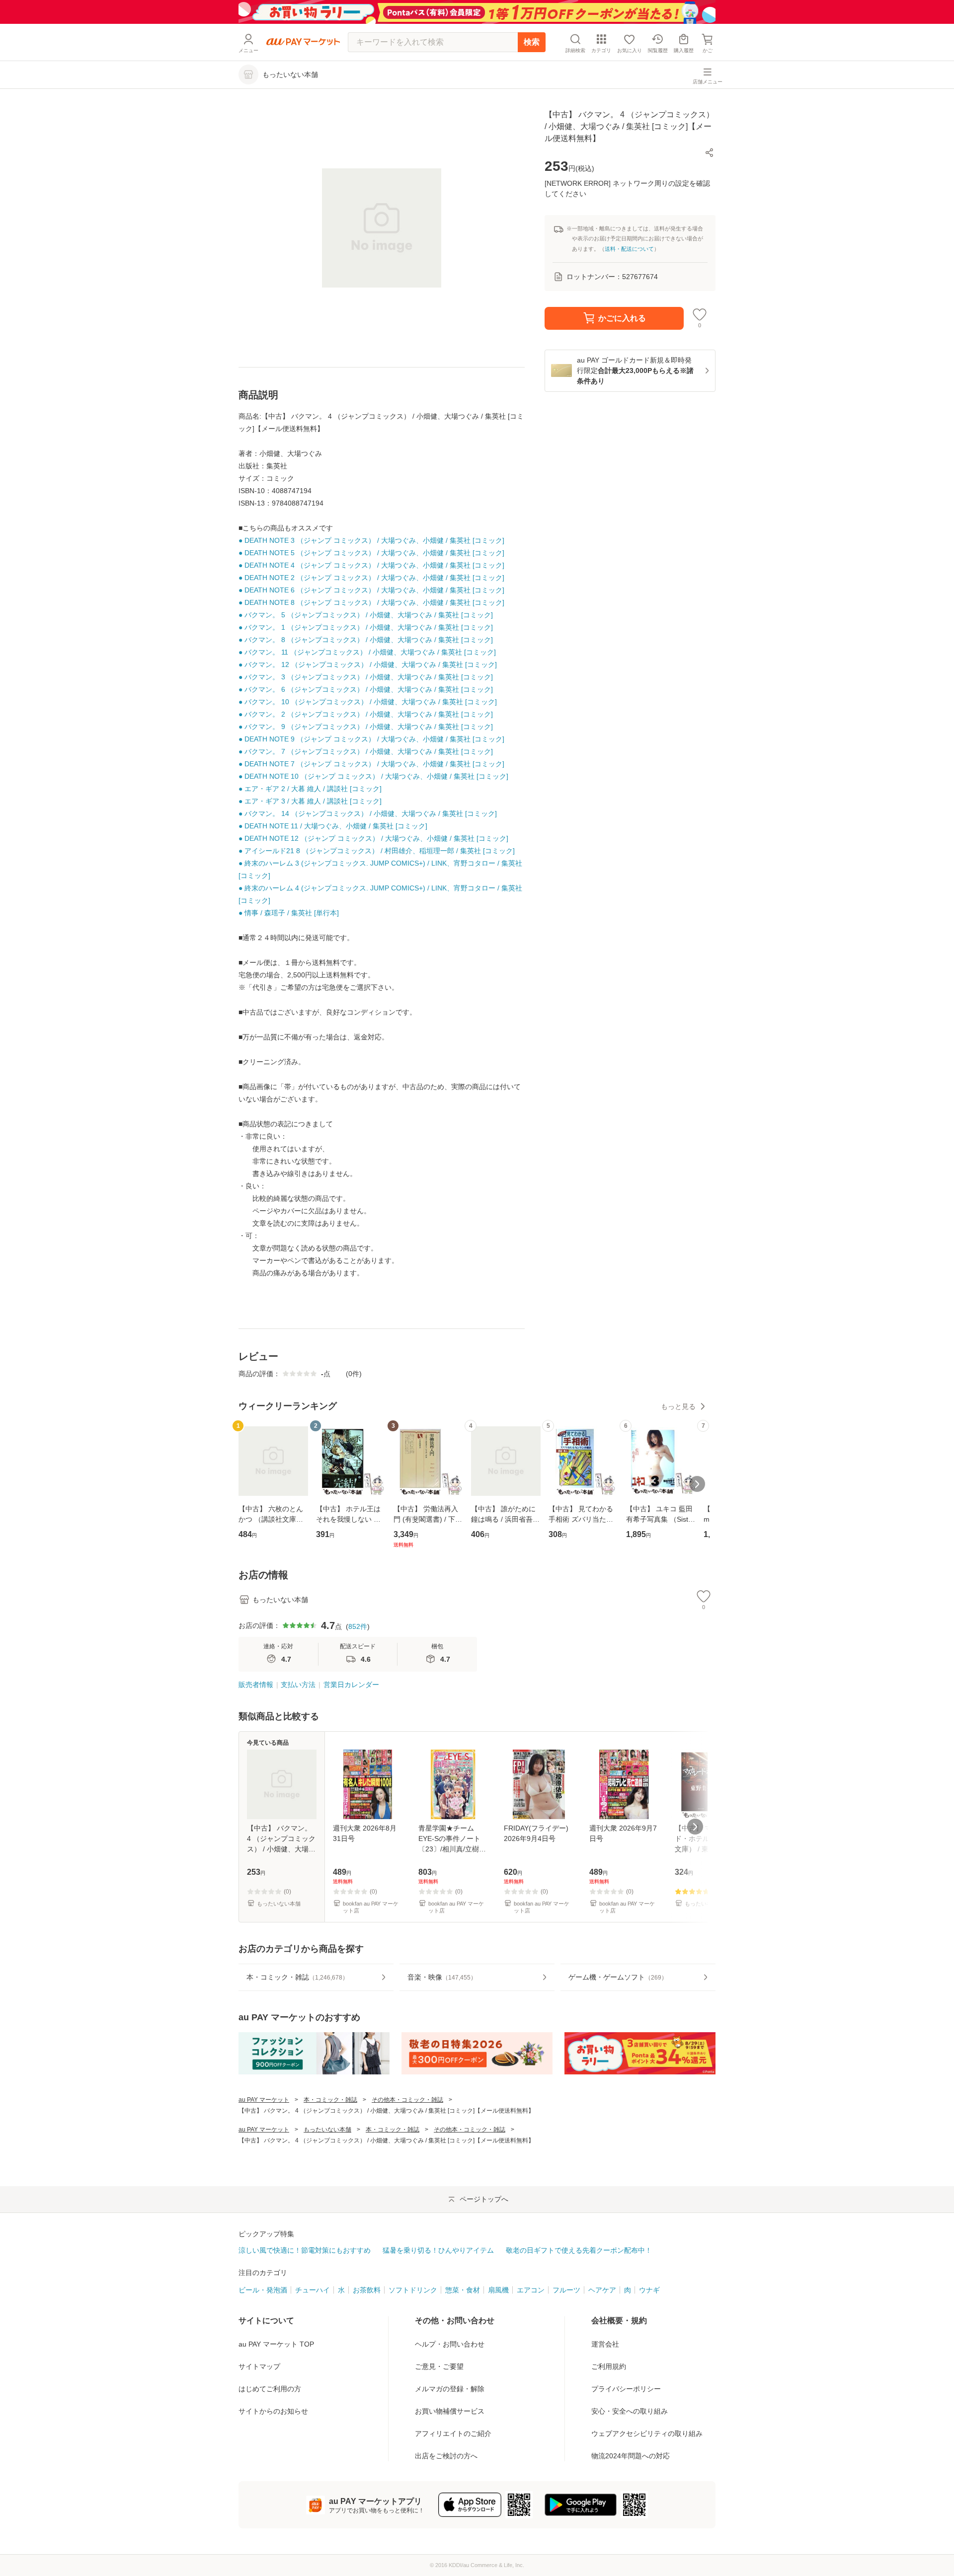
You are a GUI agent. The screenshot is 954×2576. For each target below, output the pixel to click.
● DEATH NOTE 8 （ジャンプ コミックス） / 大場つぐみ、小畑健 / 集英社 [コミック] (371, 602)
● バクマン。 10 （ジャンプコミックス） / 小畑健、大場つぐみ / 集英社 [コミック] (368, 702)
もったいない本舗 (327, 2130)
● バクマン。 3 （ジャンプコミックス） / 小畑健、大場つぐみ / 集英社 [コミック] (366, 677)
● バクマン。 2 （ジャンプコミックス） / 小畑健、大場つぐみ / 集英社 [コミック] (366, 714)
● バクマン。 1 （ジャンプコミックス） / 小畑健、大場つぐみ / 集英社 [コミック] (366, 627)
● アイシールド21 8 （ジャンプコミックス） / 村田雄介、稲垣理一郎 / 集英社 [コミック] (377, 851)
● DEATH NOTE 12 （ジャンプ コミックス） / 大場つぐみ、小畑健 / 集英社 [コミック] (373, 838)
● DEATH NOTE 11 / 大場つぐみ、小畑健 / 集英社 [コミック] (333, 826)
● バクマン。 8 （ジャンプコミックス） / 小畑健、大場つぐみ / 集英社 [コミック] (366, 640)
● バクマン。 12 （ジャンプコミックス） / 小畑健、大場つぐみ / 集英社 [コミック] (368, 664)
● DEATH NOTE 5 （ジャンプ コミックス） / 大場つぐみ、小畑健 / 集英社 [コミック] (371, 553)
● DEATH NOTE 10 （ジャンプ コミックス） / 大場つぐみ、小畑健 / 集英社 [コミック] (373, 776)
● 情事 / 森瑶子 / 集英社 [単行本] (289, 913)
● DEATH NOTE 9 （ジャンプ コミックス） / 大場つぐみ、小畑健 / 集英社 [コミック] (371, 739)
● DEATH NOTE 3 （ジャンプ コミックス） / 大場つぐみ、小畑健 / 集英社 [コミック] (371, 540)
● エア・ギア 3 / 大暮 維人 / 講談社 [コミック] (310, 801)
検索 (532, 42)
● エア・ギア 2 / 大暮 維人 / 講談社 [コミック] (310, 789)
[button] (710, 152)
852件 (358, 1626)
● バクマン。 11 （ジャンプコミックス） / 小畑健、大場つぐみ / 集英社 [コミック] (367, 652)
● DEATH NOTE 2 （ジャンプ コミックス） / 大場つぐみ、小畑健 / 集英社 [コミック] (371, 578)
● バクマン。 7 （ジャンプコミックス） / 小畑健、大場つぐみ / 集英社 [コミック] (366, 751)
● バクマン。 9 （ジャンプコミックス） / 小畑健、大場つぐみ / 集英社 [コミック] (366, 727)
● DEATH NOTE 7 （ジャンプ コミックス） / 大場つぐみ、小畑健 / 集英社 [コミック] (371, 764)
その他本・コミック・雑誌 (407, 2100)
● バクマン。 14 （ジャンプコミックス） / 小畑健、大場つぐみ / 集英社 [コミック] (368, 813)
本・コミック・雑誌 (330, 2100)
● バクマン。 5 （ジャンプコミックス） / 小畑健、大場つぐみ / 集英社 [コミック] (366, 615)
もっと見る (678, 1406)
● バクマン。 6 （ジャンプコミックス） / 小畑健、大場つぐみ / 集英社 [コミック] (366, 689)
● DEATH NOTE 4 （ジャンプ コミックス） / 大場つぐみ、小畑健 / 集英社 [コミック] (371, 565)
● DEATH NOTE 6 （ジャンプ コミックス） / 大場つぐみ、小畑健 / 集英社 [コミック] (371, 590)
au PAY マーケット (264, 2100)
